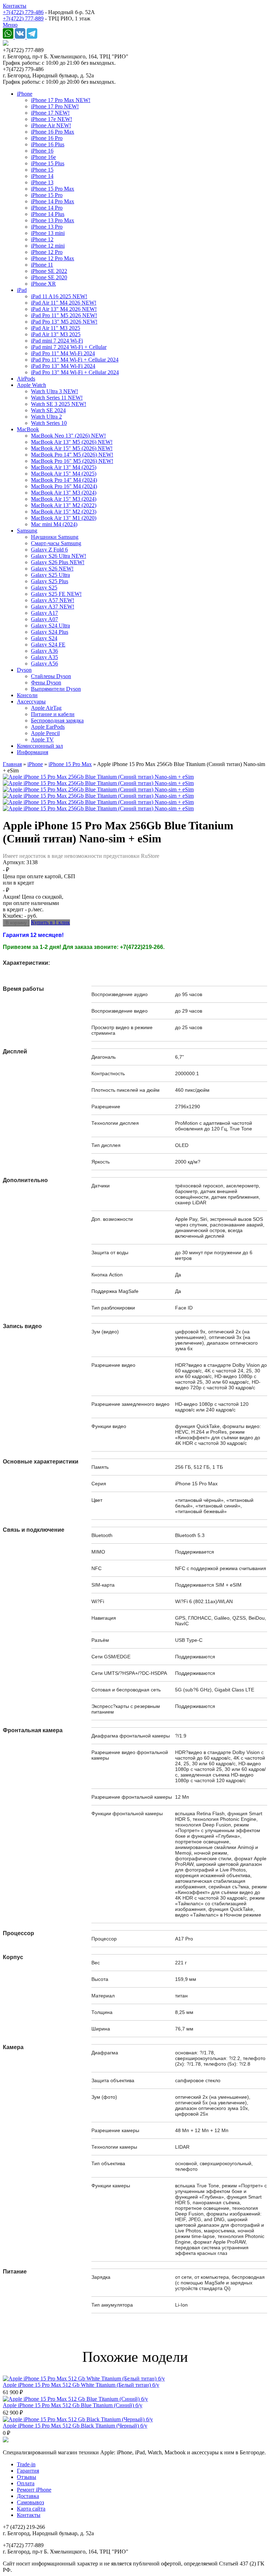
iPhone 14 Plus (48, 214)
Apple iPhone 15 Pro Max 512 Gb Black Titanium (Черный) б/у (75, 2426)
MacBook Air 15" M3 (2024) (64, 499)
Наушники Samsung (55, 537)
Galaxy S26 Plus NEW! (58, 562)
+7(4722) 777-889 (23, 18)
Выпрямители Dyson (56, 689)
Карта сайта (31, 2509)
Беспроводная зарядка (57, 720)
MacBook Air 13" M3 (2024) (64, 493)
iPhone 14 (42, 176)
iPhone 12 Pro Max (53, 258)
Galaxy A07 (44, 619)
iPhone (25, 94)
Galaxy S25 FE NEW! (56, 594)
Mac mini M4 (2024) (54, 524)
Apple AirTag (46, 708)
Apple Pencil (45, 733)
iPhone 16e (43, 157)
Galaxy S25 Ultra (50, 575)
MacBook (28, 429)
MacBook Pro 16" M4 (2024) (64, 486)
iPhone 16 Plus (48, 144)
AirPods (26, 379)
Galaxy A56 (44, 664)
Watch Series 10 (49, 423)
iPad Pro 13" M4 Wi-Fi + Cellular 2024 (75, 372)
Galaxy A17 (44, 613)
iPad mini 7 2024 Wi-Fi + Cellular (69, 347)
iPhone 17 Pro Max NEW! (61, 100)
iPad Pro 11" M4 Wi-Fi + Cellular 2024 (75, 360)
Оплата (26, 2483)
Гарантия (28, 2471)
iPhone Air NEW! (51, 125)
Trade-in (26, 2464)
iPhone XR (43, 284)
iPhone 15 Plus (48, 163)
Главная (12, 764)
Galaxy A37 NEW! (53, 607)
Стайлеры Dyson (51, 676)
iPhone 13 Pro (47, 227)
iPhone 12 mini (48, 246)
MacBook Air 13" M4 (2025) (64, 467)
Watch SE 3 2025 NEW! (59, 404)
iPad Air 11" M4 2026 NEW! (64, 303)
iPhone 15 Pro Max (53, 189)
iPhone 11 (42, 265)
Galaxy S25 (44, 588)
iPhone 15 (42, 170)
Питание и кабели (53, 714)
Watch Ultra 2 (46, 417)
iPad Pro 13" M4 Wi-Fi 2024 (63, 366)
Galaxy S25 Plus (50, 581)
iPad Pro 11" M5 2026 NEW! (64, 315)
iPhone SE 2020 (49, 277)
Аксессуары (31, 702)
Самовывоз (30, 2502)
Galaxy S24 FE (48, 645)
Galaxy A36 (44, 651)
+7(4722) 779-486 (23, 12)
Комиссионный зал (40, 746)
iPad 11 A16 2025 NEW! (59, 296)
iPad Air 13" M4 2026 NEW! (64, 309)
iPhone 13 (42, 182)
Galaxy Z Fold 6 (49, 550)
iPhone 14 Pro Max (53, 201)
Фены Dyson (46, 683)
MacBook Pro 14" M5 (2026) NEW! (72, 455)
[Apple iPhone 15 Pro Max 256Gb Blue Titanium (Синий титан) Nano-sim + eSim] (98, 777)
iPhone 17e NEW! (52, 119)
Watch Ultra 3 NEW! (54, 391)
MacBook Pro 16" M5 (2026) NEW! (72, 461)
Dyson (24, 670)
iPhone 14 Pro (47, 208)
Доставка (28, 2496)
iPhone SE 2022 (49, 271)
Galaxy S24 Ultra (50, 626)
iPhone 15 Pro (47, 195)
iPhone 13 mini (48, 233)
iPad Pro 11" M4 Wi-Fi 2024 (63, 353)
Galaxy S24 (44, 638)
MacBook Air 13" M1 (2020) (64, 518)
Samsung (27, 531)
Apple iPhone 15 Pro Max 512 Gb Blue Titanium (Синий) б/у (73, 2405)
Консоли (27, 695)
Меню (10, 25)
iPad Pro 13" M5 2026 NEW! (64, 322)
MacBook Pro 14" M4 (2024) (64, 480)
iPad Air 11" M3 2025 (56, 328)
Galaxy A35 (44, 657)
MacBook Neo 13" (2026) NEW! (68, 436)
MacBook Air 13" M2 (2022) (64, 505)
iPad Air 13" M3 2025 (56, 334)
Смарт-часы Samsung (56, 543)
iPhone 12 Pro (47, 252)
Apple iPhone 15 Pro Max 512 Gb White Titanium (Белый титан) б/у (81, 2385)
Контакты (15, 6)
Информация (33, 752)
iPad (22, 290)
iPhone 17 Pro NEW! (55, 106)
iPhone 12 (42, 239)
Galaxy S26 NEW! (52, 569)
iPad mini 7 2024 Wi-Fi (57, 341)
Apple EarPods (48, 727)
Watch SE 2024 (48, 410)
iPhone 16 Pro (47, 138)
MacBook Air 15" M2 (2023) (64, 512)
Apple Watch (31, 385)
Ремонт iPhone (34, 2490)
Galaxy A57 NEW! (53, 600)
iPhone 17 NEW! (50, 113)
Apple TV (42, 739)
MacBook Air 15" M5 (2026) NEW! (72, 448)
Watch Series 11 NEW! (57, 398)
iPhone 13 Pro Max (53, 220)
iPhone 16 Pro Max (53, 132)
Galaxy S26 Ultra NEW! (59, 556)
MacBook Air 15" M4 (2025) (64, 474)
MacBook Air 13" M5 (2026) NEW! (72, 442)
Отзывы (27, 2477)
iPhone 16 (42, 151)
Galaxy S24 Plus (50, 632)
